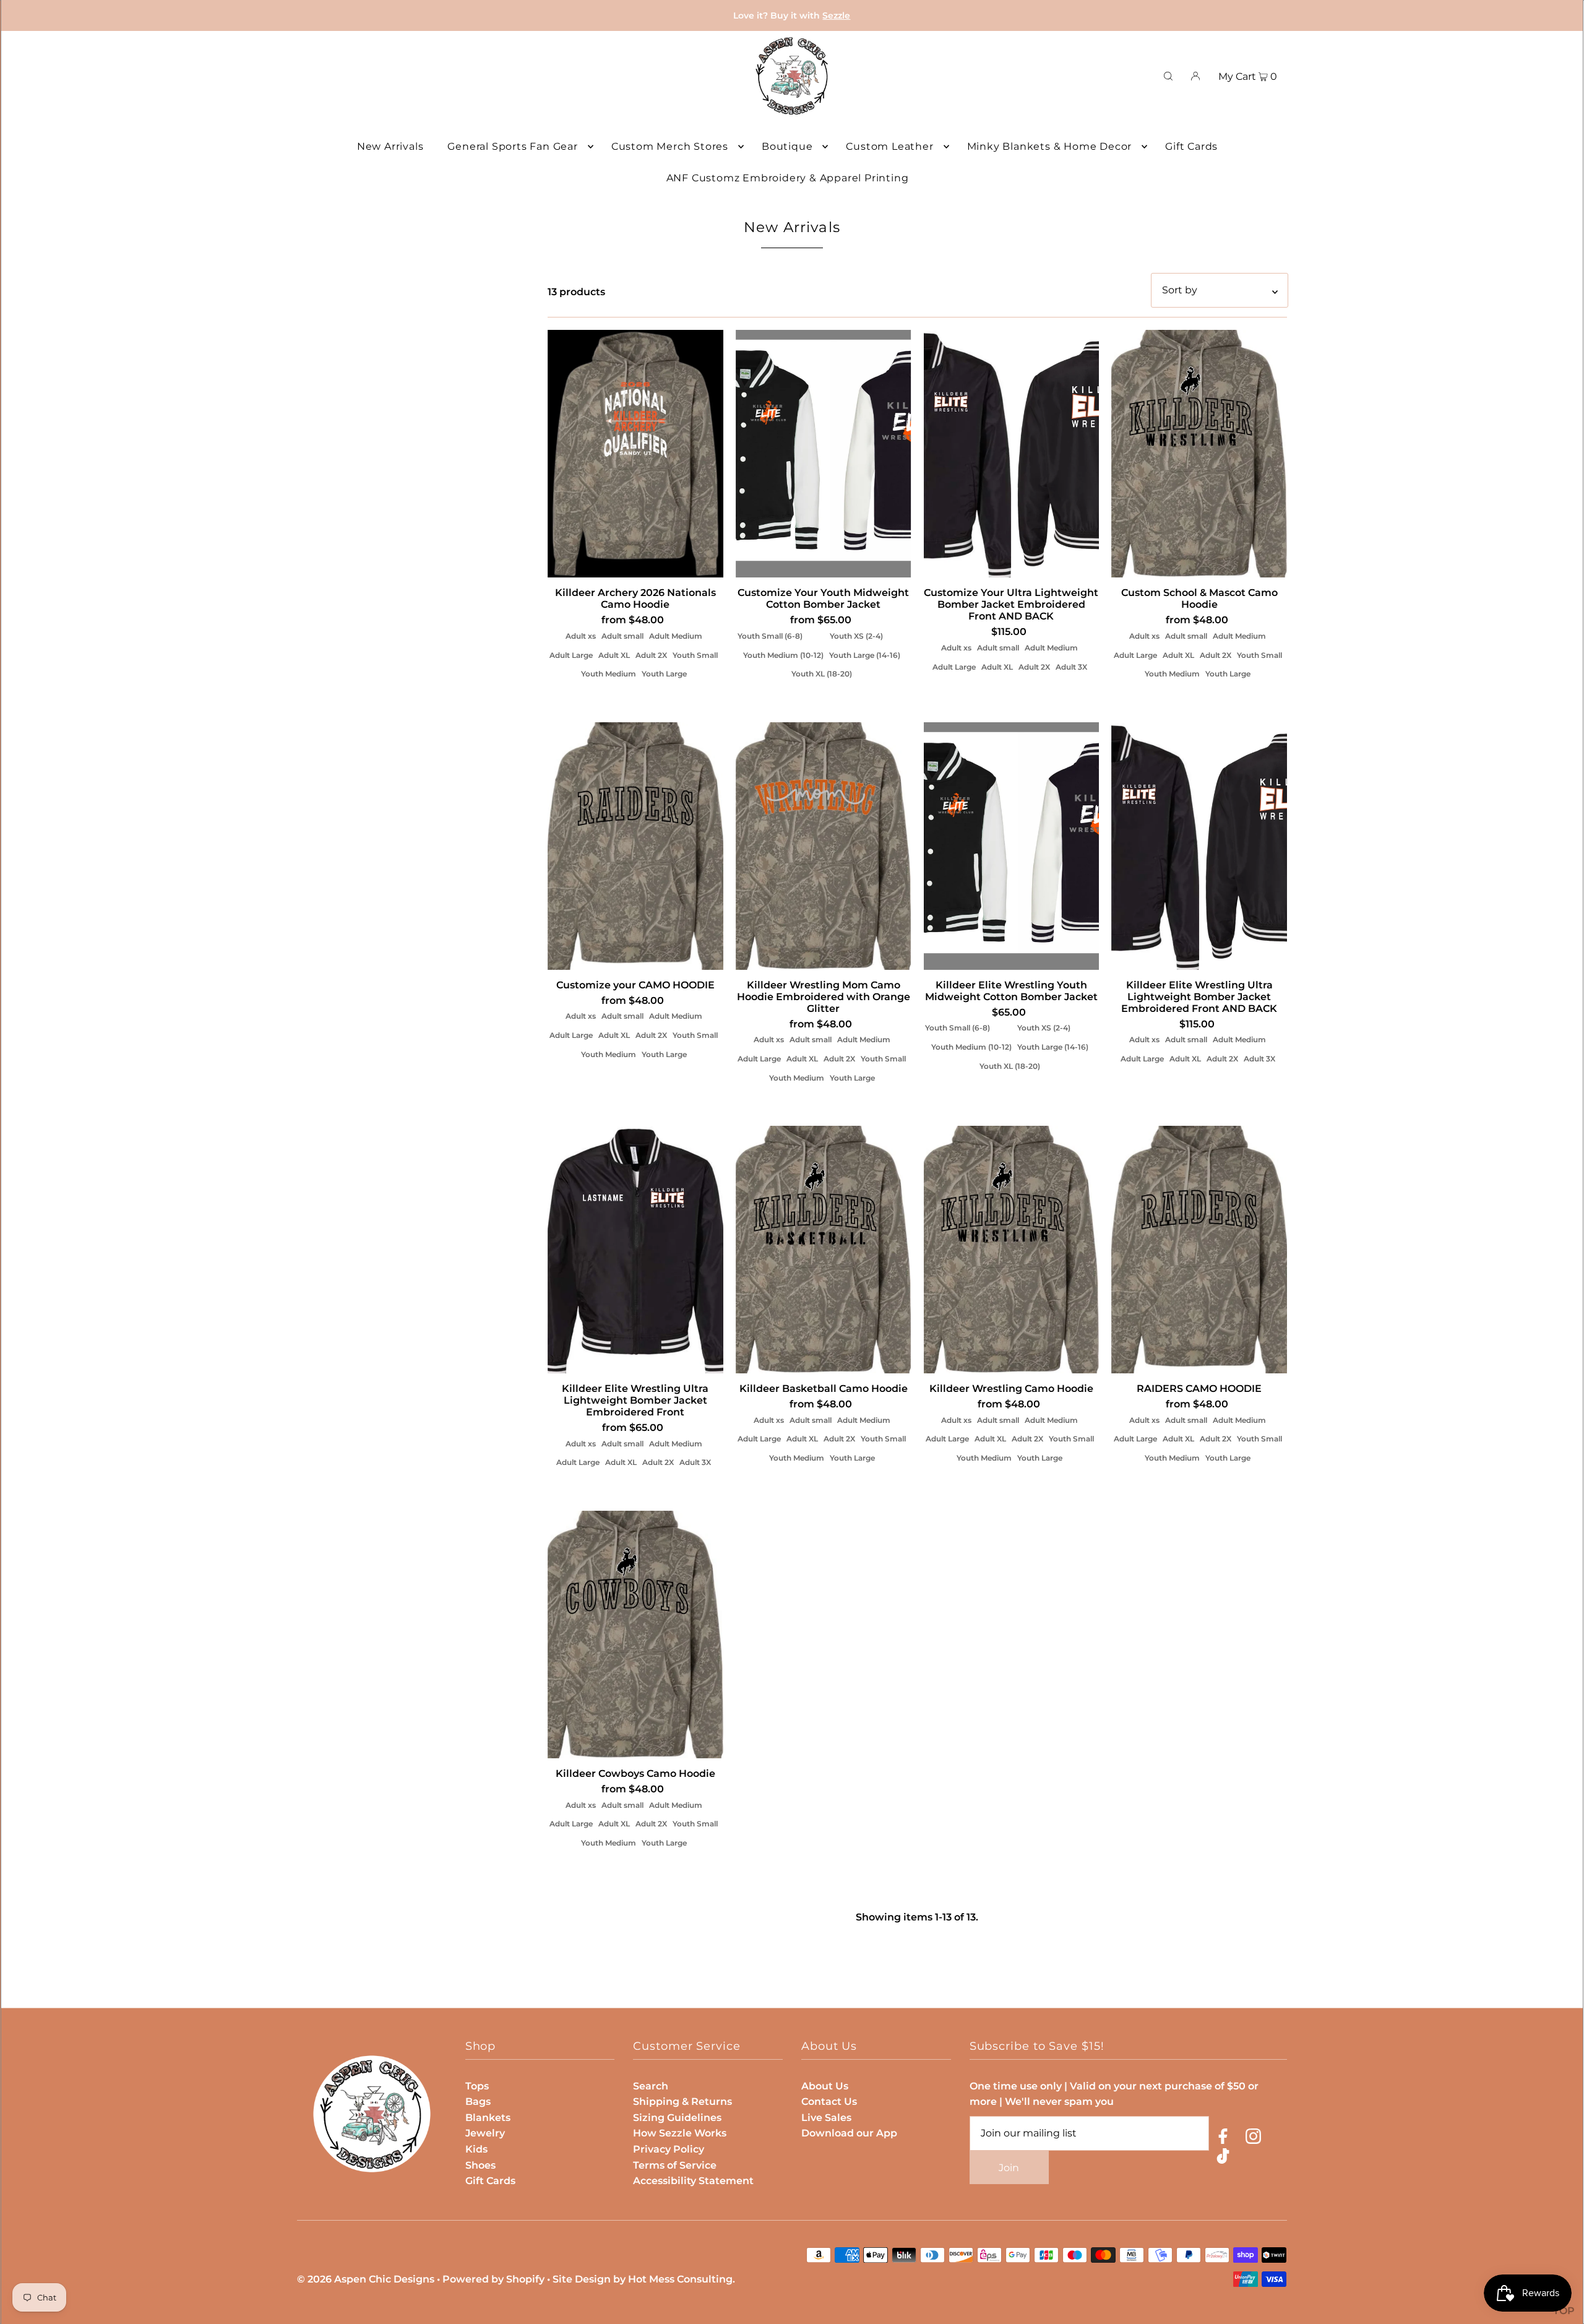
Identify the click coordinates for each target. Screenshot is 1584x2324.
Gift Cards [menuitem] (1191, 146)
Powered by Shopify (493, 2279)
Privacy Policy (669, 2149)
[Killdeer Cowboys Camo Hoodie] (635, 1635)
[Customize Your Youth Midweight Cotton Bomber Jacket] (824, 454)
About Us (825, 2086)
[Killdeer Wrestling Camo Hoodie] (1012, 1250)
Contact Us (829, 2102)
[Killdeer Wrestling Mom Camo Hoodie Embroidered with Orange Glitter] (824, 846)
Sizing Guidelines (677, 2118)
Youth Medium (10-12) (783, 655)
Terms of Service (675, 2165)
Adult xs (581, 636)
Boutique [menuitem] (787, 146)
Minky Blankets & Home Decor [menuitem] (1050, 146)
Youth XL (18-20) (822, 674)
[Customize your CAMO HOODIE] (635, 846)
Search (651, 2086)
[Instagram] (1253, 2139)
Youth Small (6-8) (770, 636)
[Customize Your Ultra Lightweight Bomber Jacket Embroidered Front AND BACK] (1012, 454)
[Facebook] (1223, 2139)
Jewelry (485, 2133)
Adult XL (614, 655)
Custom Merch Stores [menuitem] (670, 146)
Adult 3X (1071, 667)
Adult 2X (651, 655)
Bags (478, 2102)
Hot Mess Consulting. (682, 2279)
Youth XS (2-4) (856, 636)
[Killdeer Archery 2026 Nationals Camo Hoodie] (635, 454)
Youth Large (664, 674)
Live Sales (826, 2118)
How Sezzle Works (680, 2133)
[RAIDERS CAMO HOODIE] (1199, 1250)
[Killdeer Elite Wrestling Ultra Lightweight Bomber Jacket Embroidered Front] (635, 1250)
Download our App (849, 2133)
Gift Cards (490, 2181)
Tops (477, 2086)
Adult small (622, 636)
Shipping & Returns (682, 2102)
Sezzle (836, 15)
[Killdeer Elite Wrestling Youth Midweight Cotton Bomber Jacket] (1012, 846)
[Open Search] (1168, 76)
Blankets (488, 2118)
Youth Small (695, 655)
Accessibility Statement (693, 2181)
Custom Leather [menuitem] (889, 146)
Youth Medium (609, 674)
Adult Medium (676, 636)
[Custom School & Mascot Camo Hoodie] (1199, 454)
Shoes (480, 2165)
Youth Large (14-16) (865, 655)
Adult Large (571, 655)
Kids (476, 2149)
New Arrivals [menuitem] (390, 146)
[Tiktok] (1223, 2158)
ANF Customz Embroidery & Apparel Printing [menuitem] (788, 178)
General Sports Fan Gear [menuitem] (512, 146)
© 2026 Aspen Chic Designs (366, 2279)
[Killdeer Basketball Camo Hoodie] (824, 1250)
